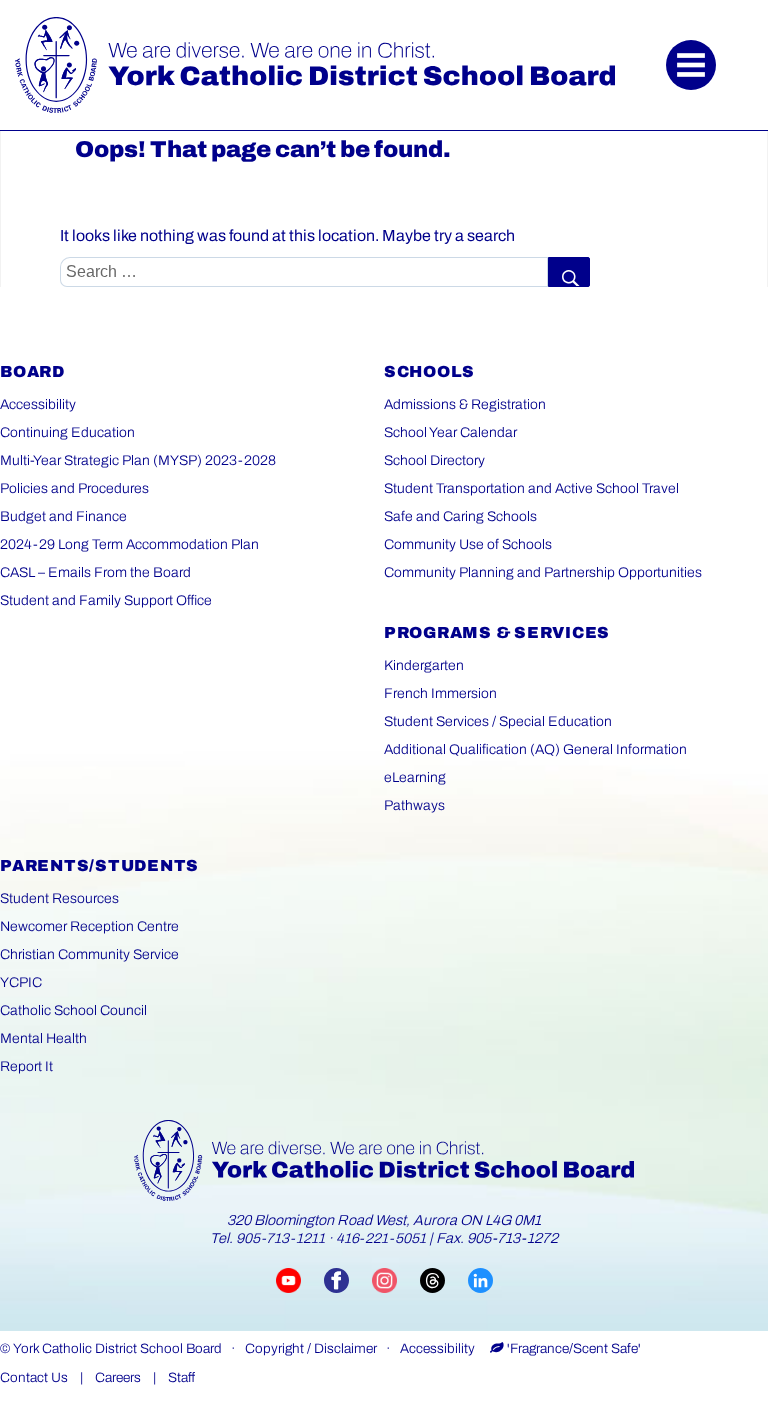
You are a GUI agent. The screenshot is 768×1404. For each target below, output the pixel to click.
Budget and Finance (63, 516)
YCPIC (21, 982)
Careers (118, 1377)
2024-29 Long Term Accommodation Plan (129, 544)
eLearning (415, 777)
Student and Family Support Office (106, 600)
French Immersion (440, 693)
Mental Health (43, 1038)
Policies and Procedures (74, 488)
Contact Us (34, 1377)
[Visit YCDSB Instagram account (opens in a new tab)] (396, 1279)
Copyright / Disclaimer (311, 1348)
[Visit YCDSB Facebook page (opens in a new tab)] (348, 1279)
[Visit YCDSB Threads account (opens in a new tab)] (444, 1279)
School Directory (434, 460)
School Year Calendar (450, 432)
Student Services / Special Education (498, 721)
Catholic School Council (73, 1010)
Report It (26, 1066)
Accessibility (38, 404)
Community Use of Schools (468, 544)
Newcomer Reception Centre (89, 926)
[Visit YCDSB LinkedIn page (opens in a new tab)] (480, 1279)
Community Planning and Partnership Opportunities (543, 572)
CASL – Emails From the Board (95, 572)
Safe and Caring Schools (460, 516)
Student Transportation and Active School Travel (531, 488)
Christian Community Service (89, 954)
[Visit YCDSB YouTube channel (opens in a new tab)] (300, 1279)
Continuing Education (67, 432)
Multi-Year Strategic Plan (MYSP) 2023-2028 (138, 460)
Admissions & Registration (465, 404)
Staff (181, 1377)
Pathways (414, 805)
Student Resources (59, 898)
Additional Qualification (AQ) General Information (535, 749)
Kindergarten (424, 665)
